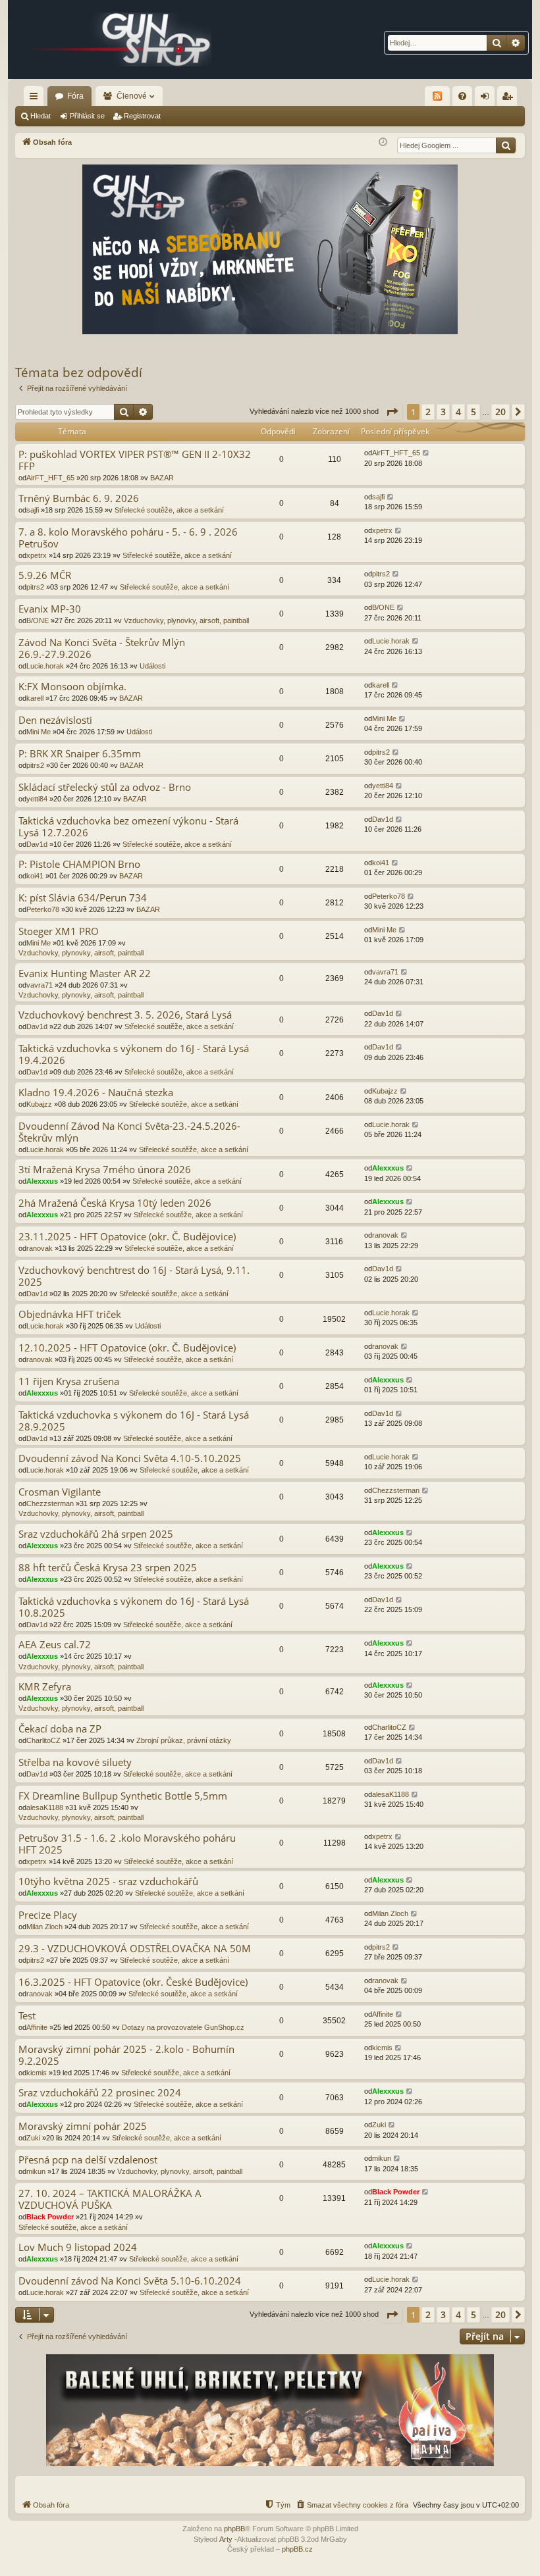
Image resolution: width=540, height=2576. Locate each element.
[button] (392, 412)
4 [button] (458, 412)
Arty (226, 2539)
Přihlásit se (87, 116)
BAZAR (162, 478)
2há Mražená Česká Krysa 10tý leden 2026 (115, 1203)
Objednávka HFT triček (70, 1314)
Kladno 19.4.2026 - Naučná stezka (96, 1093)
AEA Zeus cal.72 (55, 1645)
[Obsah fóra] (120, 39)
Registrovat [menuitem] (510, 99)
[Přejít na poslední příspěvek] (426, 453)
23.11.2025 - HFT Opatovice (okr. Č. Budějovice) (127, 1237)
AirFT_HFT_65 (50, 478)
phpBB (234, 2529)
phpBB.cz (297, 2549)
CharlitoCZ (43, 1740)
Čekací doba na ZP (60, 1729)
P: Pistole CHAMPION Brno (79, 864)
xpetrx (37, 555)
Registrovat (142, 116)
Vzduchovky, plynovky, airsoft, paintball (186, 620)
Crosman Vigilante (60, 1492)
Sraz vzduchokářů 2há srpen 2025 (96, 1534)
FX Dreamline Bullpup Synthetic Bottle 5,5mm (123, 1796)
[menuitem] (462, 96)
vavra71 (40, 985)
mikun (36, 2171)
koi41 (35, 876)
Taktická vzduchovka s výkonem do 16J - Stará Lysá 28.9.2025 (134, 1421)
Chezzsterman (50, 1503)
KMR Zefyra (45, 1687)
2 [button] (428, 412)
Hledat (40, 116)
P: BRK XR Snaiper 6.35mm (80, 754)
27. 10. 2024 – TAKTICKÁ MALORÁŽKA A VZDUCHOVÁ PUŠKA (110, 2199)
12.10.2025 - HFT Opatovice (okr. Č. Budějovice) (127, 1348)
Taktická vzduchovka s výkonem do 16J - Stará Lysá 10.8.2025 (134, 1607)
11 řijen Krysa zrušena (69, 1381)
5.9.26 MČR (45, 575)
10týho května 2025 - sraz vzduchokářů (108, 1881)
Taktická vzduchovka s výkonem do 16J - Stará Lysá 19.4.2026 (134, 1054)
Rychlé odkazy (36, 99)
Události (152, 666)
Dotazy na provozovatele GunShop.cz (183, 2027)
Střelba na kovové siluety (75, 1762)
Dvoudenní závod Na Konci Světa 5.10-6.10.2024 (130, 2281)
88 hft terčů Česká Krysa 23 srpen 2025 (108, 1568)
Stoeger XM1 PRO (59, 931)
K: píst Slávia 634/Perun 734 (83, 898)
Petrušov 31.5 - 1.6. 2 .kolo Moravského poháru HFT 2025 (127, 1844)
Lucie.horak (45, 666)
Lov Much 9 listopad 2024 (78, 2247)
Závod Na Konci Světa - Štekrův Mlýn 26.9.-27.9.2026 (102, 648)
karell (35, 698)
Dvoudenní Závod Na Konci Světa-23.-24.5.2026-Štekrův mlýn (129, 1132)
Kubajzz (39, 1104)
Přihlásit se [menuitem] (487, 99)
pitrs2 (35, 587)
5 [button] (473, 412)
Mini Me (39, 732)
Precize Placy (48, 1915)
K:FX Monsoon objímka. (72, 687)
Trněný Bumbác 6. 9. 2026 (79, 498)
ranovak (40, 1248)
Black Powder (50, 2217)
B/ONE (38, 620)
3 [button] (443, 412)
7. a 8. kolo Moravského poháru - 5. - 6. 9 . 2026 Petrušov (128, 538)
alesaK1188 (45, 1807)
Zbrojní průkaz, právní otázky (184, 1740)
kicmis (37, 2073)
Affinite (37, 2027)
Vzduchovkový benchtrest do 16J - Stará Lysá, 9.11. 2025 (134, 1276)
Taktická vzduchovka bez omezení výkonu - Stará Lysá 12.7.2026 (128, 827)
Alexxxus (42, 1181)
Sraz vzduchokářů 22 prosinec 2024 (100, 2093)
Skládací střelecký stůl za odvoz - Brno (105, 787)
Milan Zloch (44, 1927)
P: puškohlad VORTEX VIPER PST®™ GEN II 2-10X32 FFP (135, 460)
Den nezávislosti (55, 720)
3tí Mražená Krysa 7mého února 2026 (105, 1170)
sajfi (33, 510)
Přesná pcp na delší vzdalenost (88, 2160)
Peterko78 (43, 909)
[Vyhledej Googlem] (506, 145)
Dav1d (37, 844)
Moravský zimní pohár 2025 (83, 2126)
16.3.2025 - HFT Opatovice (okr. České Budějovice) (133, 1982)
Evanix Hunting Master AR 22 (85, 973)
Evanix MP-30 (50, 609)
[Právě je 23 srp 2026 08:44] (383, 142)
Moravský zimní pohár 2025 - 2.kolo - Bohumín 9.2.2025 (126, 2055)
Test (27, 2016)
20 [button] (500, 412)
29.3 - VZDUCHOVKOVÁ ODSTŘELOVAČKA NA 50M (135, 1949)
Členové (132, 96)
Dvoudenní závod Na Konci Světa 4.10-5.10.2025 (130, 1458)
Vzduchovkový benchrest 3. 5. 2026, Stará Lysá (125, 1015)
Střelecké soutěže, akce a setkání (169, 510)
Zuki (33, 2138)
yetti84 (37, 799)
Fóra (75, 96)
